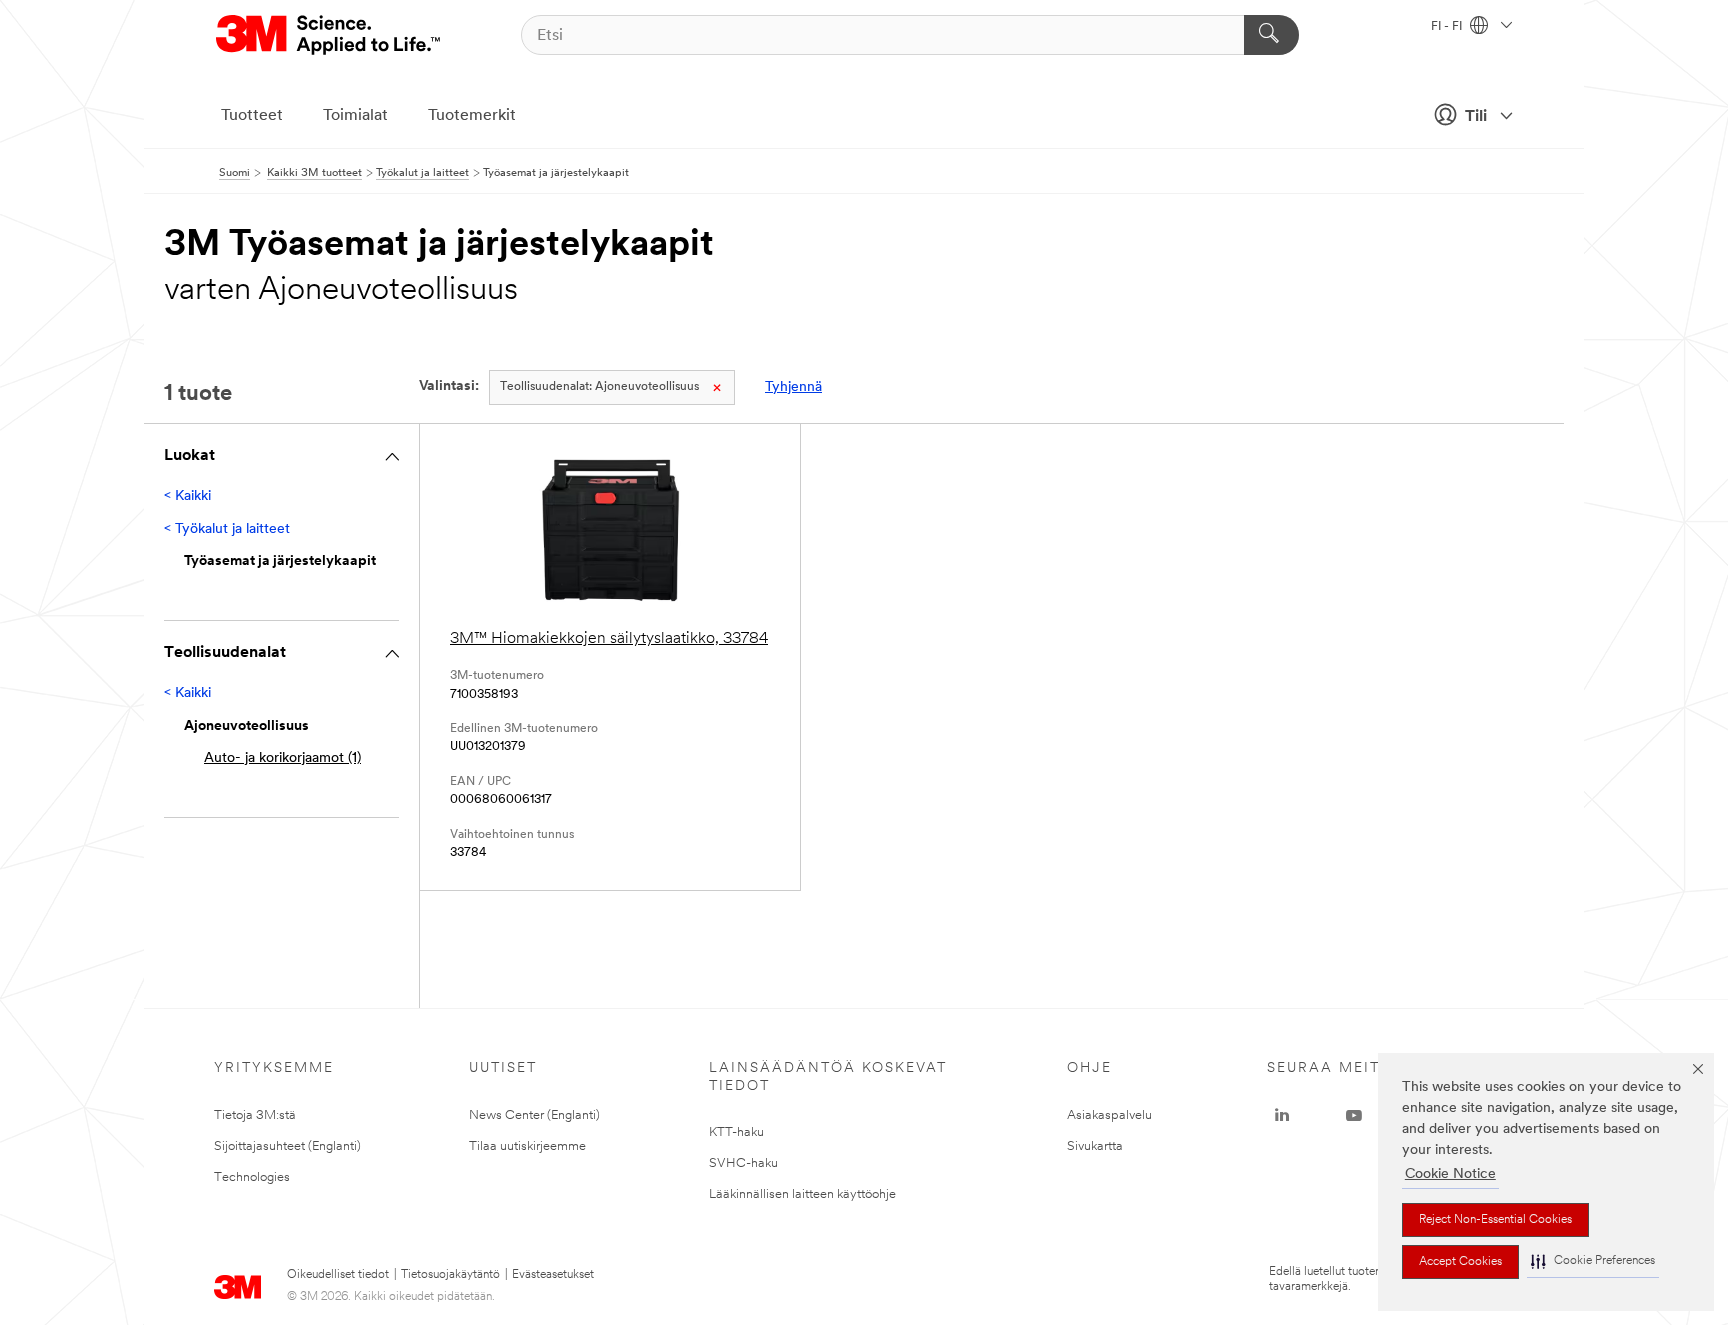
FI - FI (1448, 27)
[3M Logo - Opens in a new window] (329, 35)
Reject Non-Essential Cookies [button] (1495, 1220)
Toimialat (355, 116)
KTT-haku (736, 1132)
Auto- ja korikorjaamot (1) (282, 758)
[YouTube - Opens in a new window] (1354, 1116)
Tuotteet (252, 116)
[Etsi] (1271, 35)
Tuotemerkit (472, 116)
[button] (1593, 1261)
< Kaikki (187, 496)
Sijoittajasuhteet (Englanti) (287, 1146)
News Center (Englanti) (534, 1115)
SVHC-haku (743, 1163)
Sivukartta (1095, 1146)
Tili (1476, 117)
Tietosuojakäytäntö (450, 1275)
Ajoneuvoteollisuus (599, 387)
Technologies (252, 1177)
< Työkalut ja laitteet (227, 529)
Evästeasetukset (553, 1275)
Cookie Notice (1450, 1174)
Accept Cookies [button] (1460, 1262)
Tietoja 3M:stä (255, 1115)
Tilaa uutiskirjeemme (527, 1146)
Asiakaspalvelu (1109, 1115)
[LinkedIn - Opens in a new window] (1282, 1116)
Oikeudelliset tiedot (338, 1275)
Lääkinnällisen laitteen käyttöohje (802, 1194)
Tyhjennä (793, 387)
